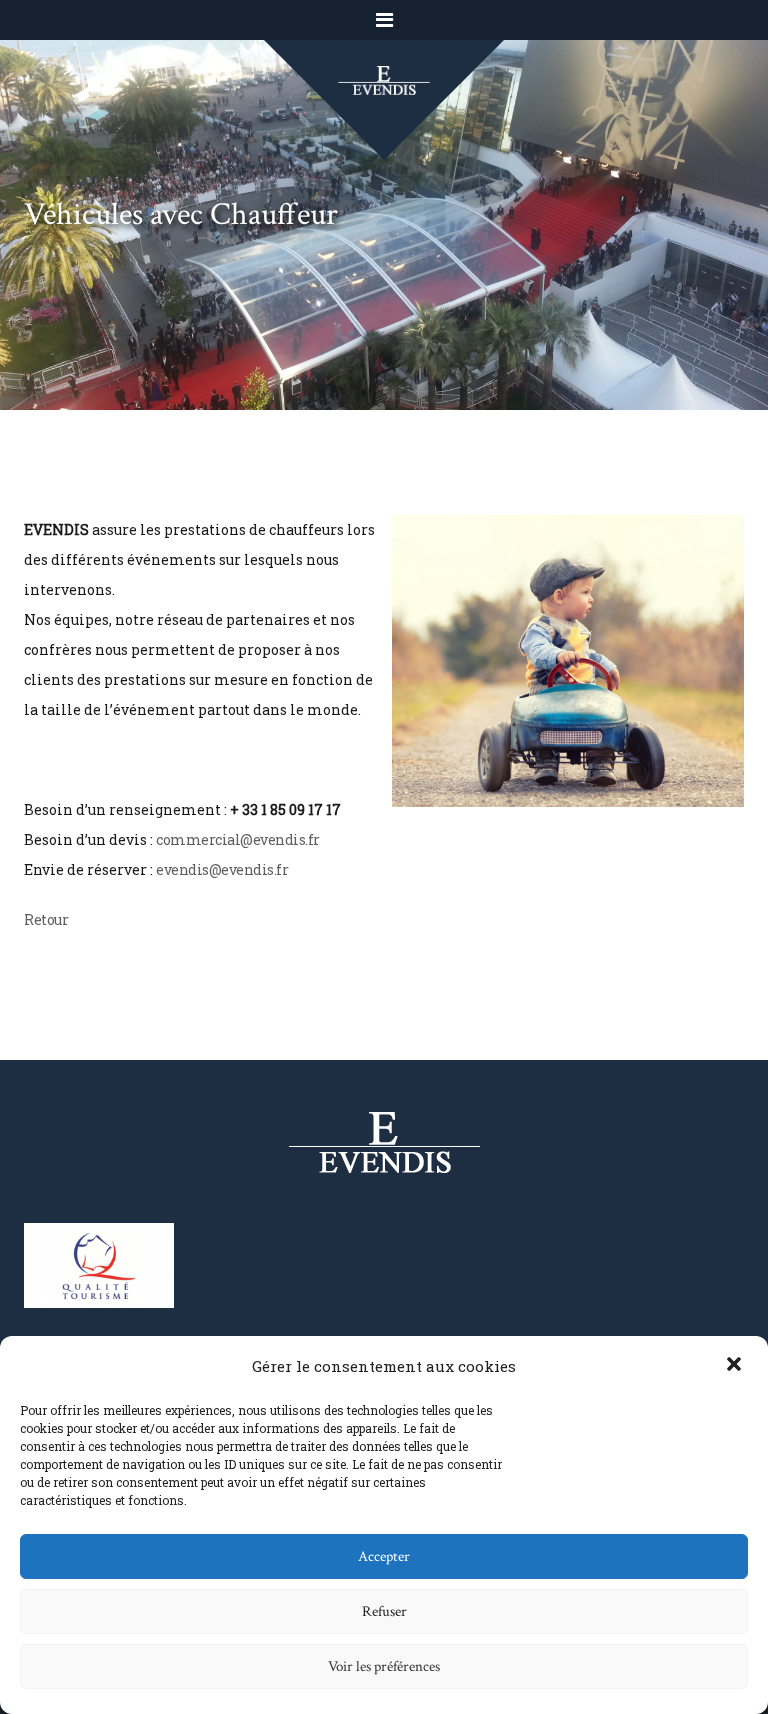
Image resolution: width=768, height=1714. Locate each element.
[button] (736, 1366)
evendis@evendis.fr (222, 869)
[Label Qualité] (99, 1264)
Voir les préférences (384, 1666)
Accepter (384, 1556)
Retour (46, 919)
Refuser (384, 1611)
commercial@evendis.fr (238, 839)
